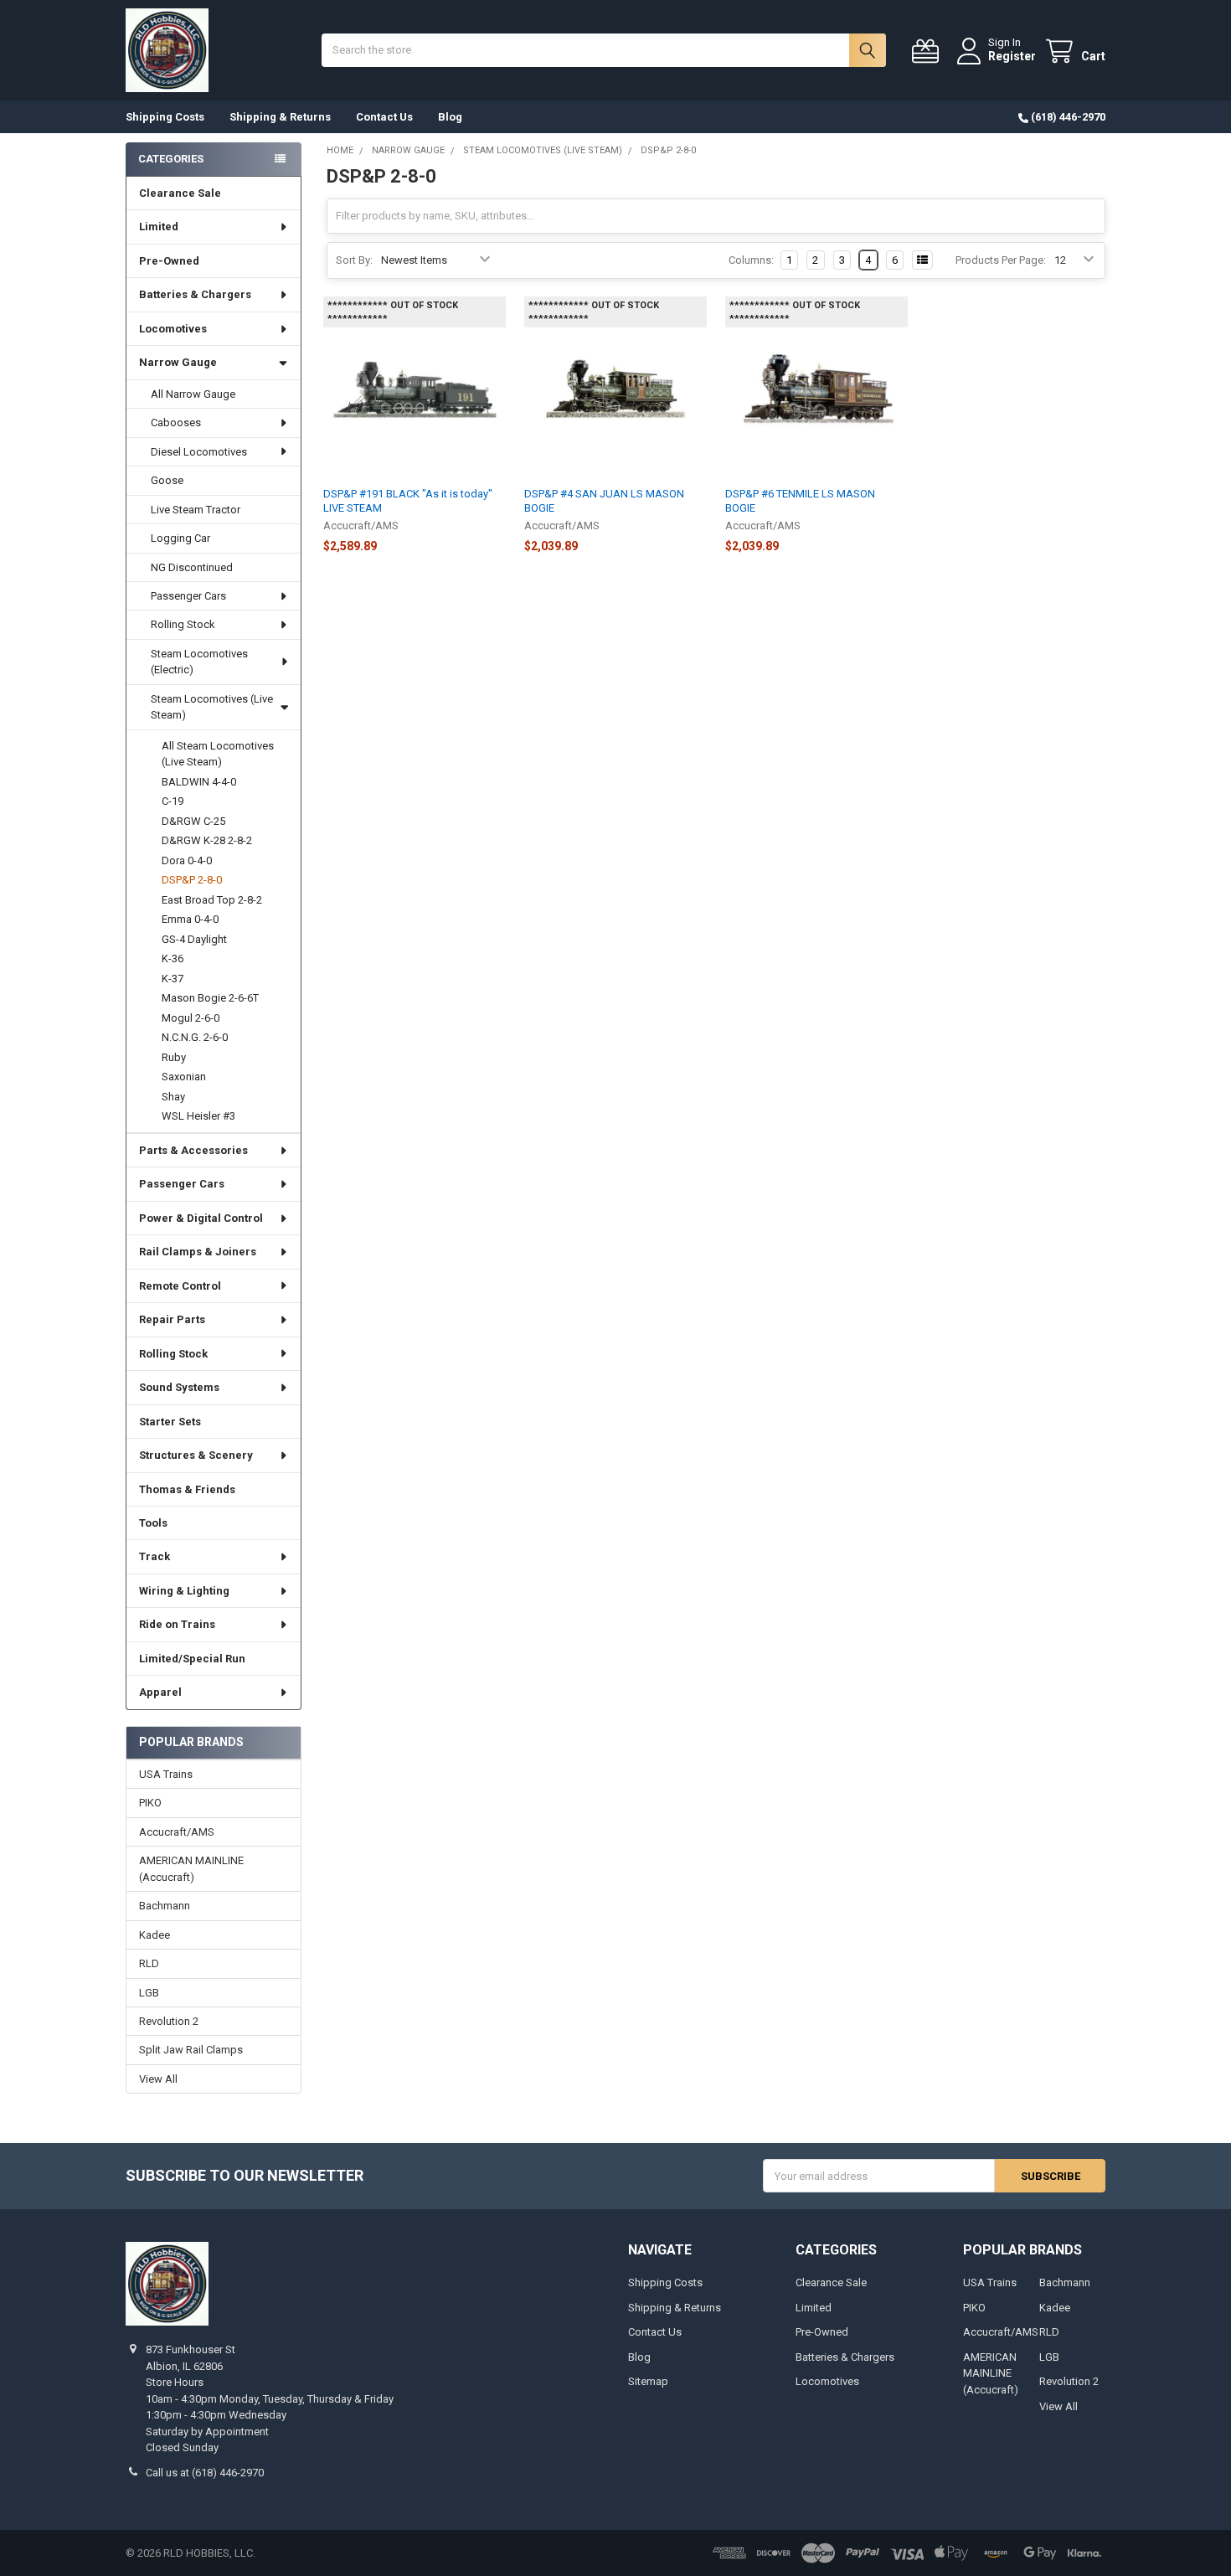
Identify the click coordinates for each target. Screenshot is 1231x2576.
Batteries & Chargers (195, 294)
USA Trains (166, 1774)
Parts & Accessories (193, 1150)
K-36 (173, 958)
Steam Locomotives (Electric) (199, 662)
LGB (149, 1993)
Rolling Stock (183, 624)
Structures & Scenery (196, 1455)
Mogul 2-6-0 (191, 1018)
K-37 (173, 979)
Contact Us (384, 117)
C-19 (173, 801)
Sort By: (354, 260)
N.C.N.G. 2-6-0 (195, 1037)
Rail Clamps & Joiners (198, 1252)
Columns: (751, 260)
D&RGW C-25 (193, 821)
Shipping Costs (165, 117)
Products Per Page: (1001, 260)
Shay (173, 1097)
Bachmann (165, 1906)
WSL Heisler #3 (198, 1116)
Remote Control (180, 1286)
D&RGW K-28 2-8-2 (207, 840)
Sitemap (648, 2381)
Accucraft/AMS (177, 1832)
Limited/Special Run (192, 1659)
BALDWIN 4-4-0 (199, 782)
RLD (149, 1963)
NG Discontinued (192, 567)
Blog (450, 117)
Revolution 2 (169, 2021)
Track (155, 1556)
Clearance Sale (180, 193)
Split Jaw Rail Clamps (191, 2050)
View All (158, 2079)
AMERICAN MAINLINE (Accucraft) (191, 1869)
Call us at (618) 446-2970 (205, 2473)
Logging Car (180, 538)
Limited (159, 227)
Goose (167, 480)
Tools (153, 1523)
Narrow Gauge (178, 362)
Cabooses (176, 422)
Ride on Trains (177, 1624)
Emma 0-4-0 (190, 919)
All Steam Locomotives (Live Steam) (218, 754)
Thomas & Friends (187, 1489)
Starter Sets (170, 1422)
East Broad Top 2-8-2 (212, 900)
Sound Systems (179, 1387)
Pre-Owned (169, 261)
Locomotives (173, 329)
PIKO (150, 1803)
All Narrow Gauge (193, 394)
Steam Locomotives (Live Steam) (212, 707)
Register (1012, 56)
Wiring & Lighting (184, 1591)
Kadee (155, 1935)
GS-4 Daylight (194, 939)
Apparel (160, 1692)
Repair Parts (172, 1319)
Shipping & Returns (280, 117)
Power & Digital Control (201, 1218)
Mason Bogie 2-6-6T (210, 998)
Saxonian (184, 1077)
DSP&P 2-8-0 (192, 880)
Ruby (174, 1057)
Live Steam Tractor (196, 510)
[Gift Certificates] (929, 52)
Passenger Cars (188, 596)
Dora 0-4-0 (187, 860)
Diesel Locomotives (199, 452)
